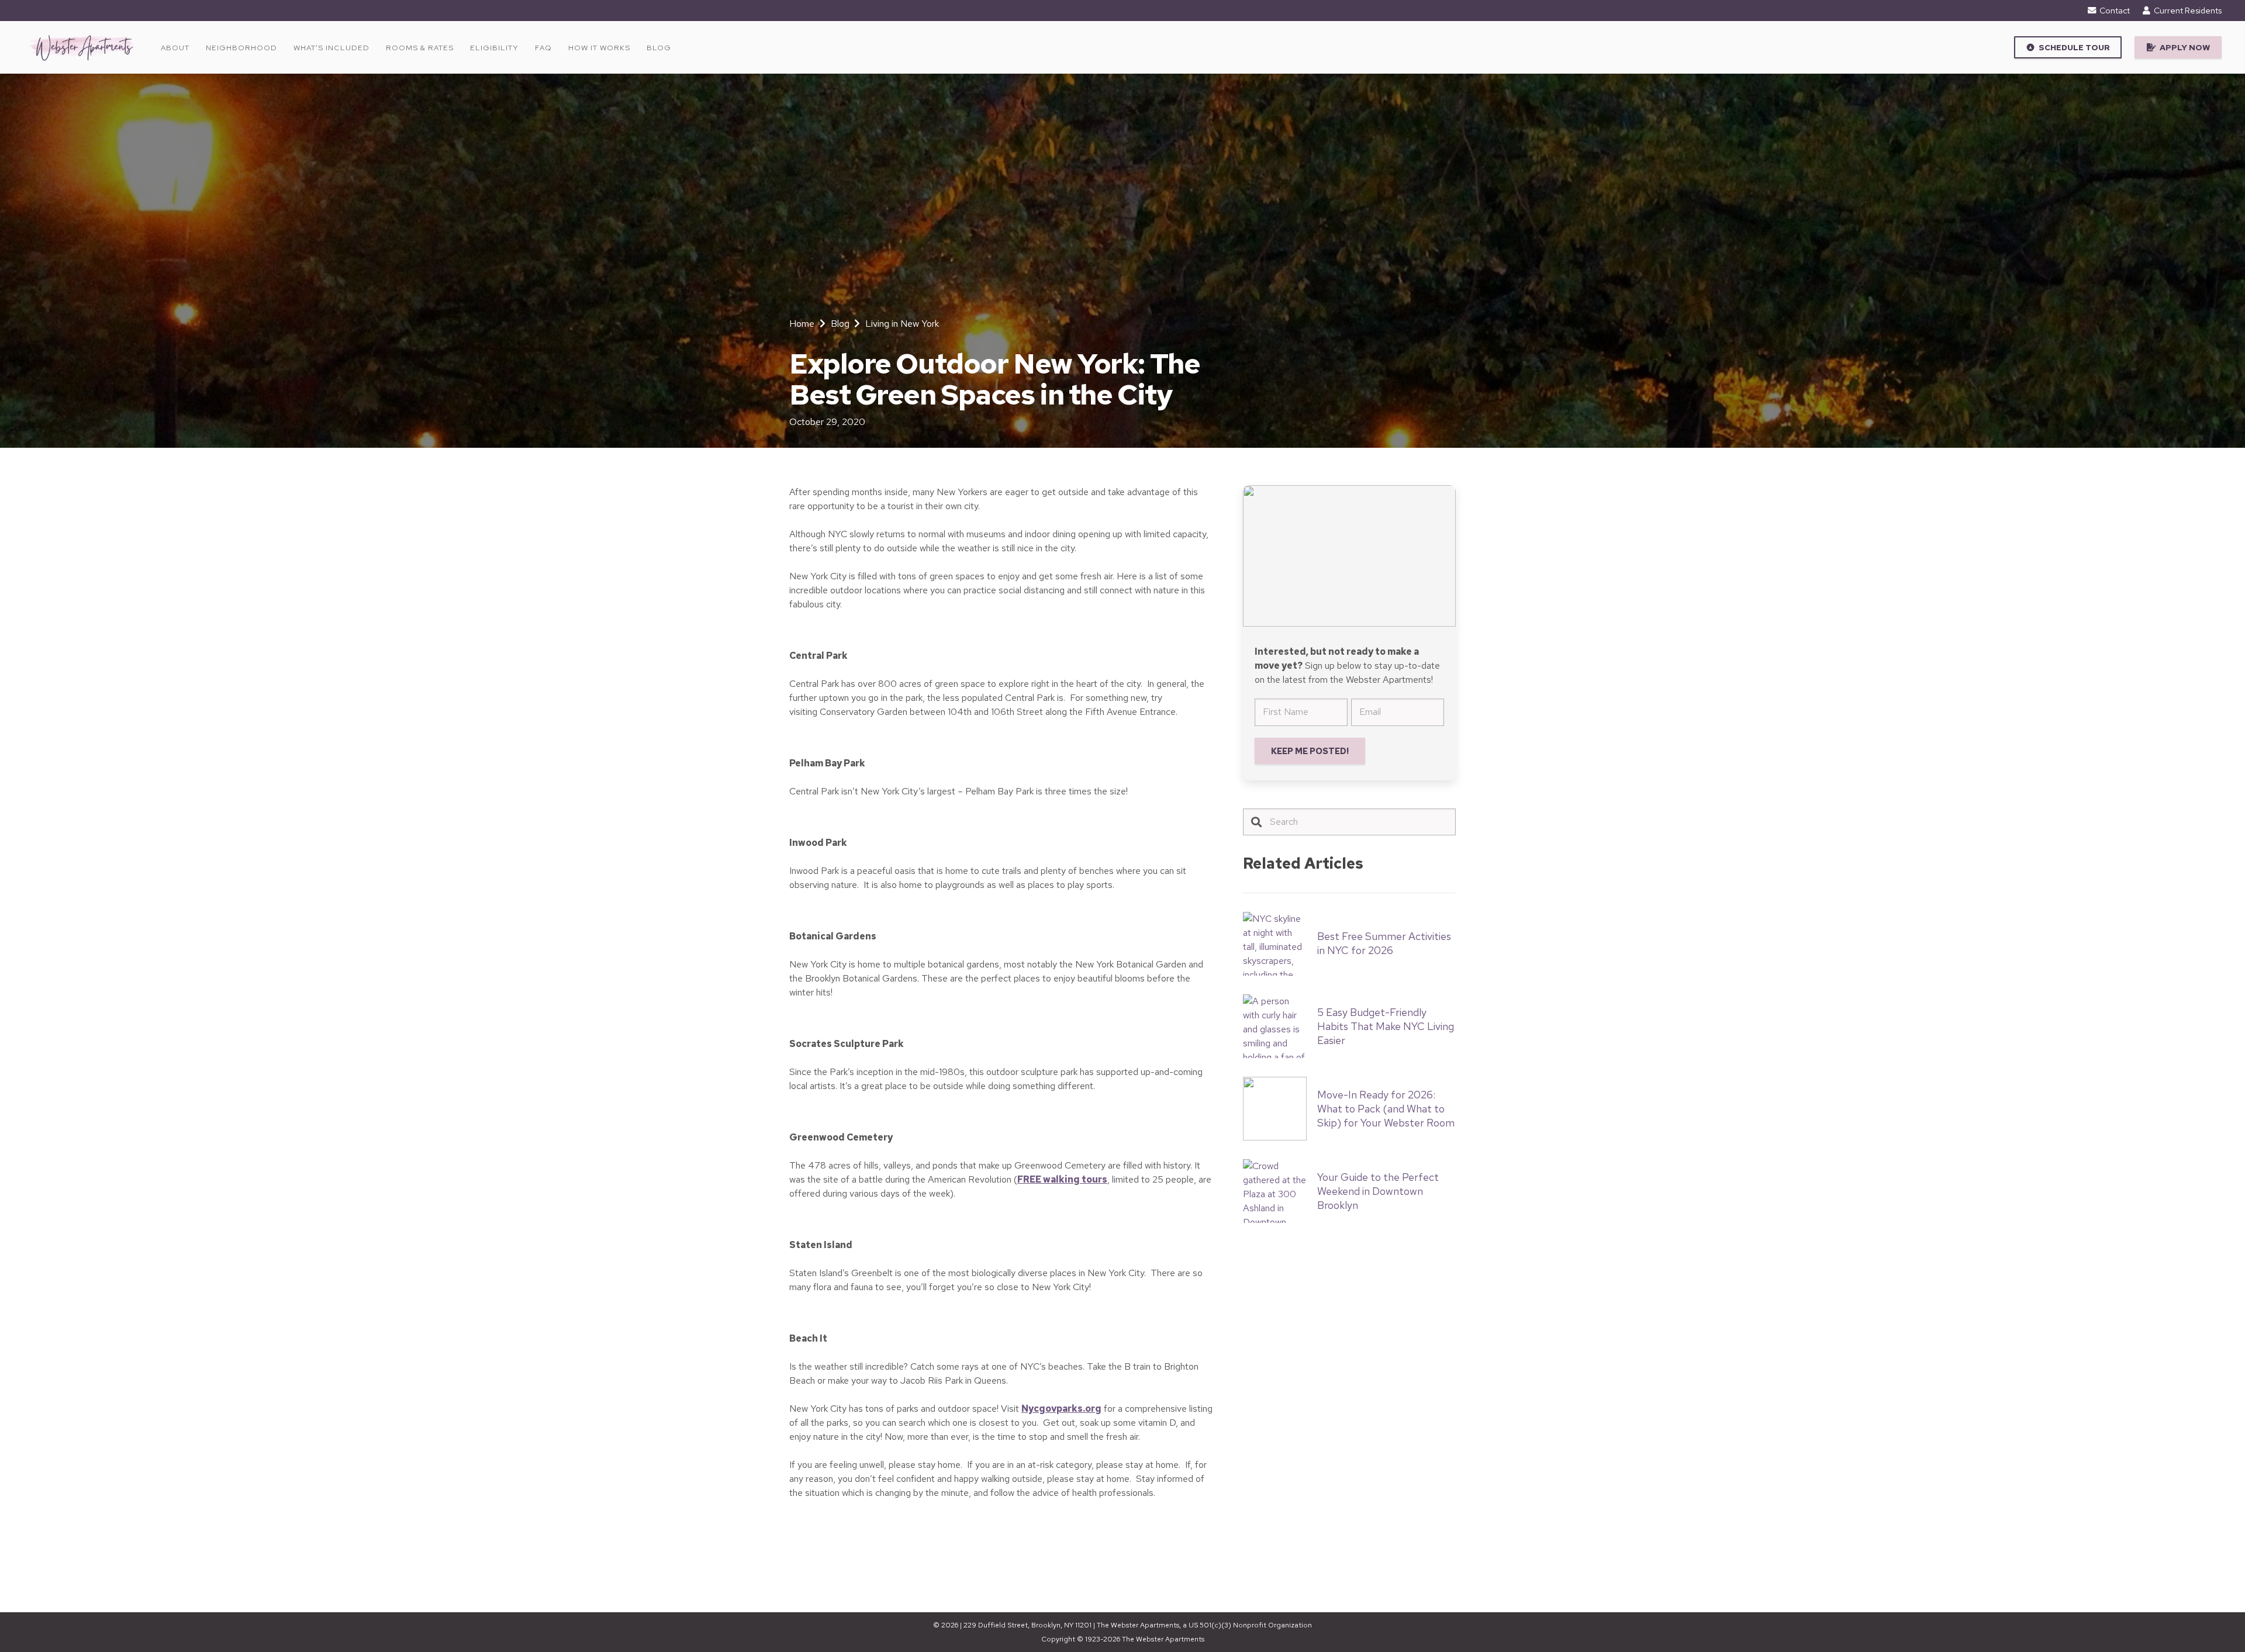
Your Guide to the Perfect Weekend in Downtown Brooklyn (1378, 1191)
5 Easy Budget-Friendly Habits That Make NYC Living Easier (1386, 1026)
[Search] (1257, 822)
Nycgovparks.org (1061, 1409)
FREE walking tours (1062, 1179)
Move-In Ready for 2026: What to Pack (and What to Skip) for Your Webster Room (1386, 1109)
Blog (840, 324)
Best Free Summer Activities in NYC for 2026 (1384, 943)
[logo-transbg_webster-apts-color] (81, 47)
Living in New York (902, 324)
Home (802, 324)
